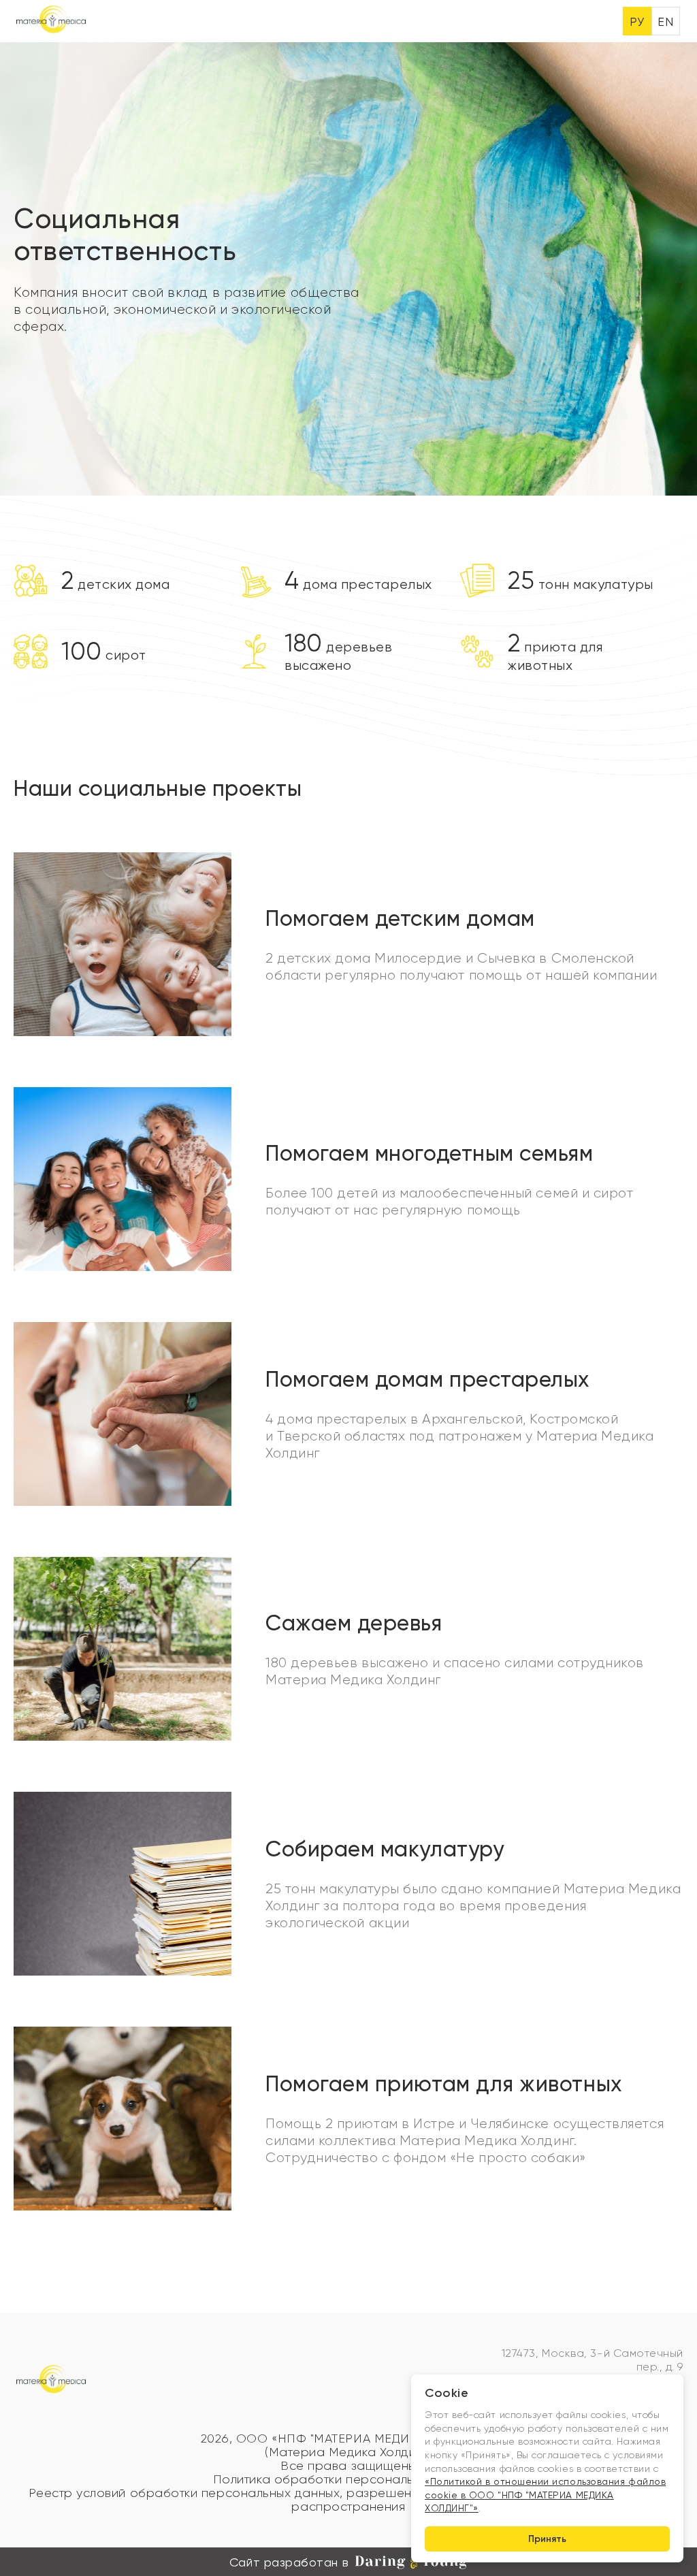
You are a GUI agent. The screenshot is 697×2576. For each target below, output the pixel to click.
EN (665, 21)
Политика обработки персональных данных (349, 2479)
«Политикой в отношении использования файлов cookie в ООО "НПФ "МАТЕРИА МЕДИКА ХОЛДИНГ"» (545, 2495)
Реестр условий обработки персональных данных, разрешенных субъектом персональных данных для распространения (348, 2500)
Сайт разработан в (289, 2562)
